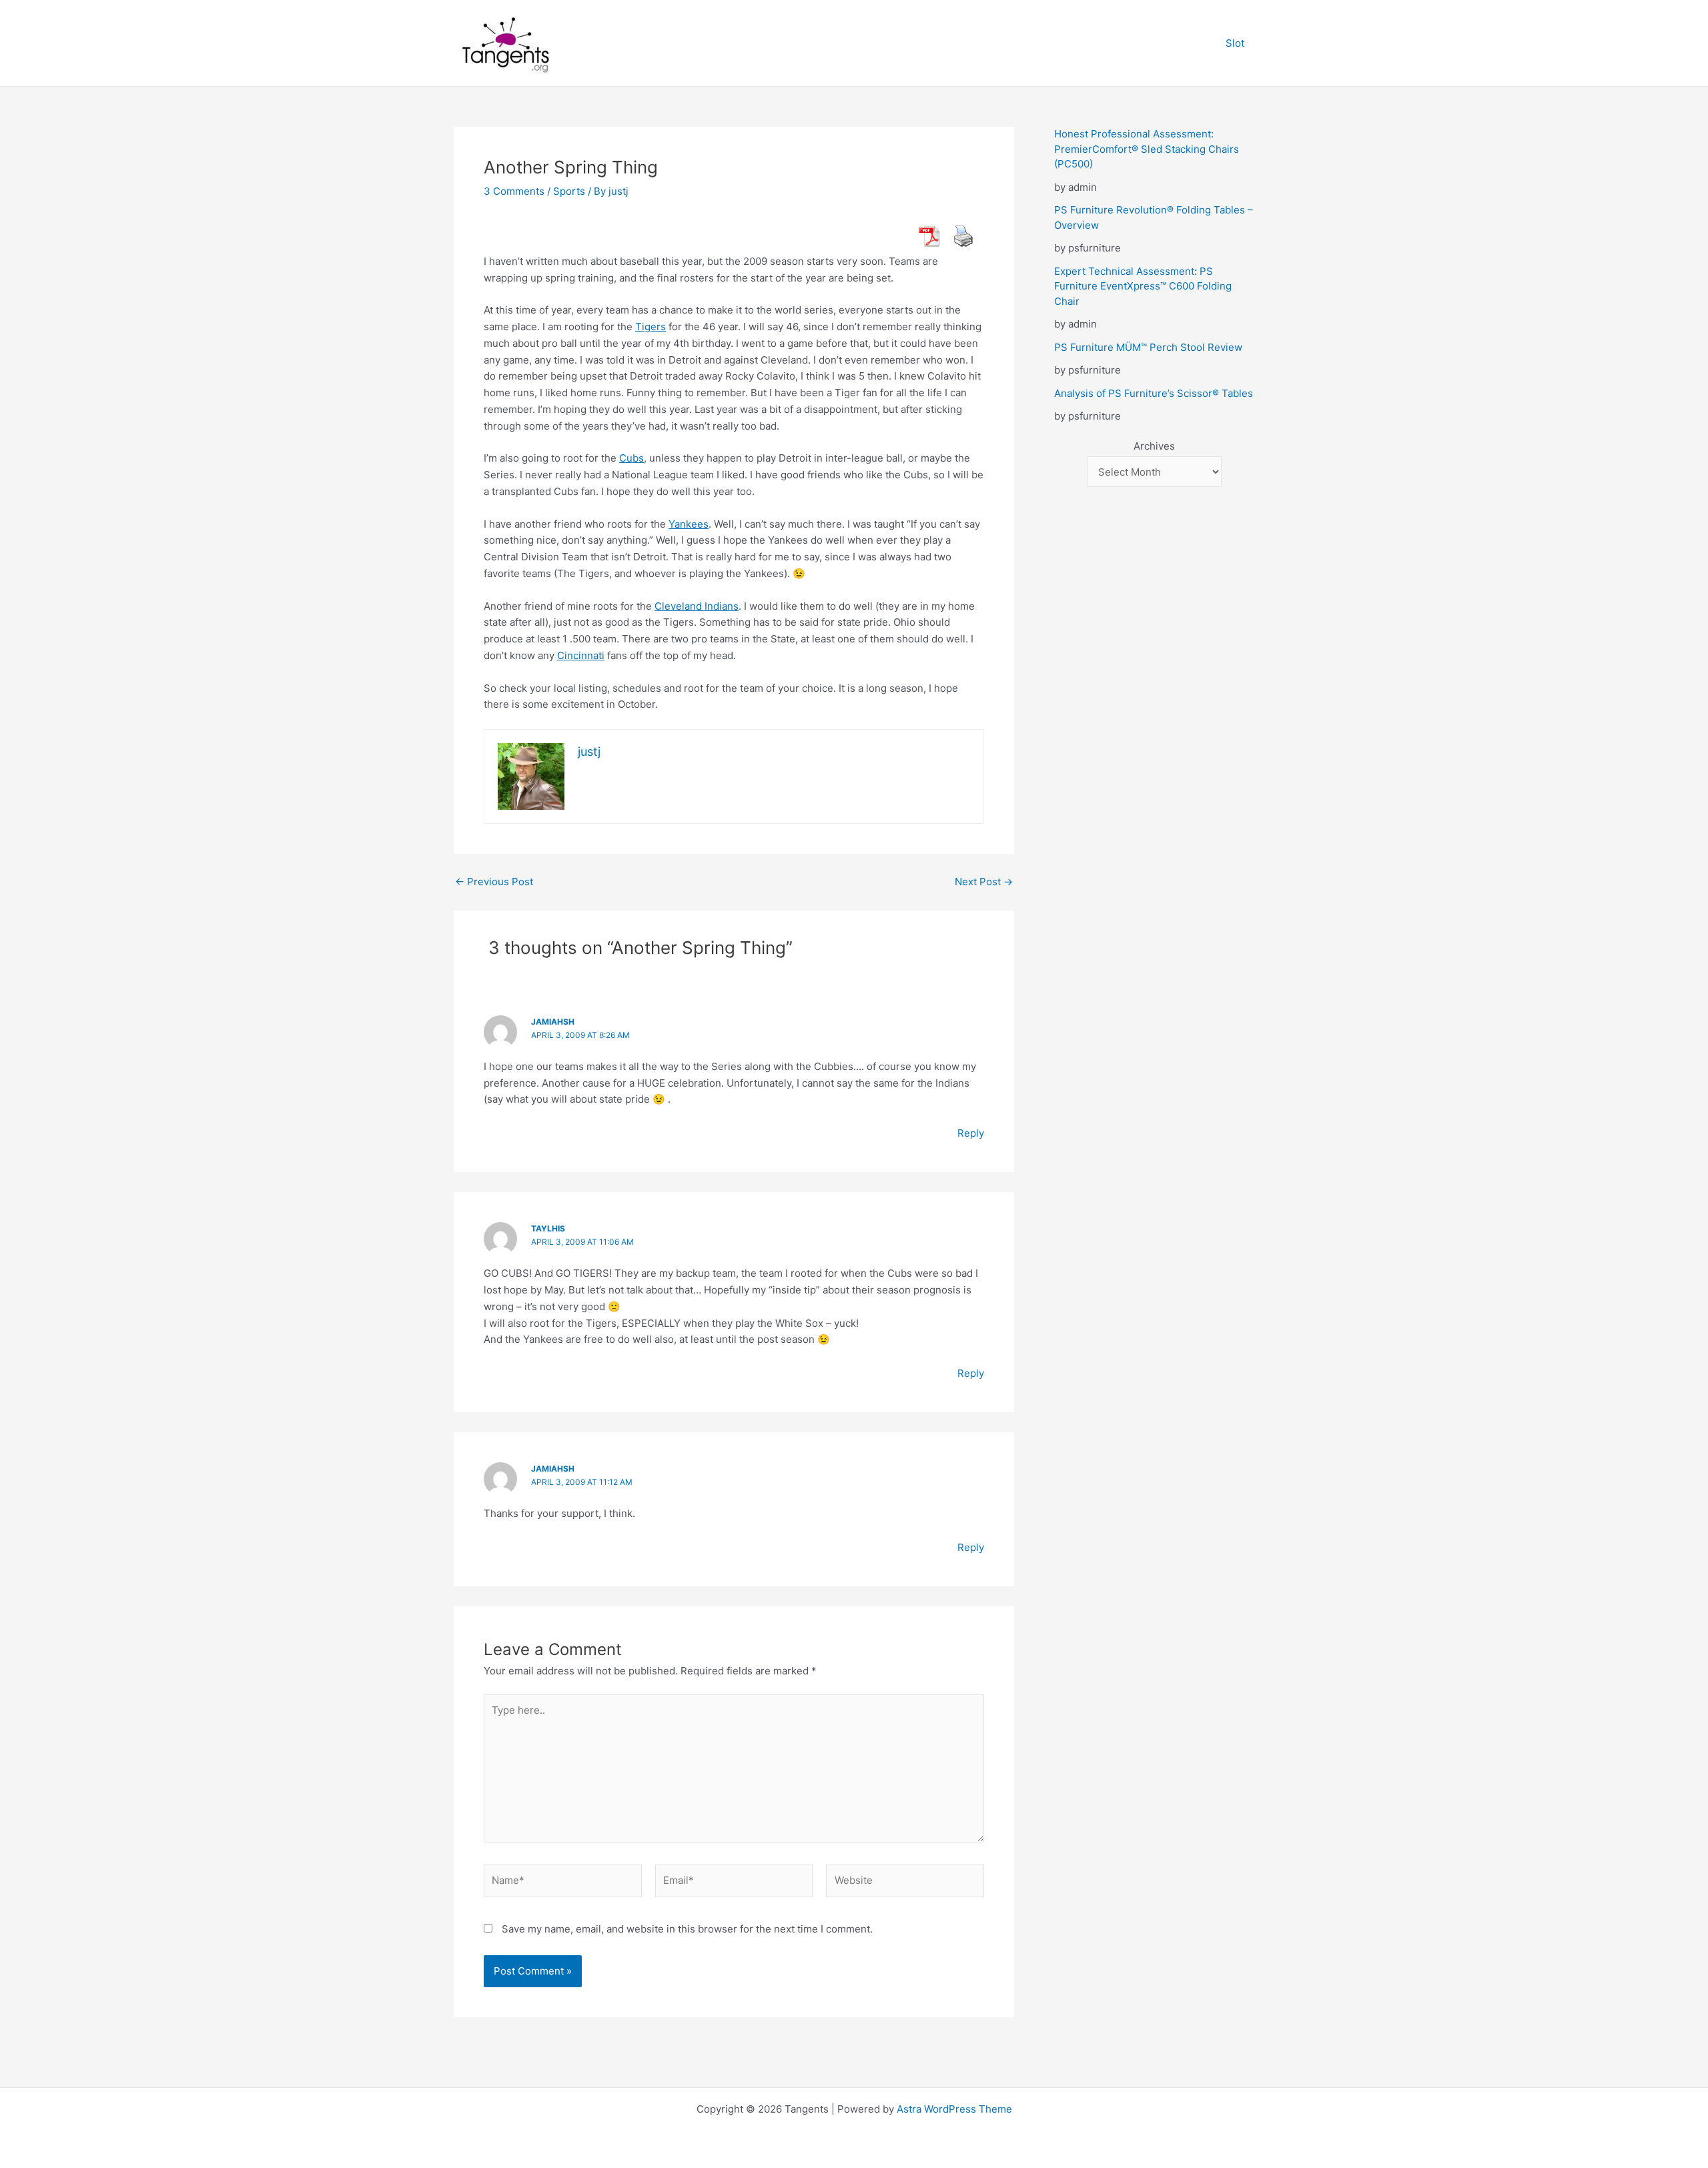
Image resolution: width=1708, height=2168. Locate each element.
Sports (569, 191)
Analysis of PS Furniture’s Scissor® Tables (1154, 393)
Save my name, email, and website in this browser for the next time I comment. (687, 1929)
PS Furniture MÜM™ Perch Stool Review (1148, 347)
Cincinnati (581, 655)
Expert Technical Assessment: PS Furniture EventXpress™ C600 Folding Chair (1143, 286)
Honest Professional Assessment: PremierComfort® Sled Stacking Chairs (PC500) (1147, 149)
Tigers (651, 327)
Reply (971, 1133)
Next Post (984, 882)
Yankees (689, 524)
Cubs (631, 458)
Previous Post (494, 882)
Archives (1154, 446)
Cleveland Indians (697, 606)
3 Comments (514, 191)
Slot (1235, 43)
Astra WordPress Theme (954, 2109)
